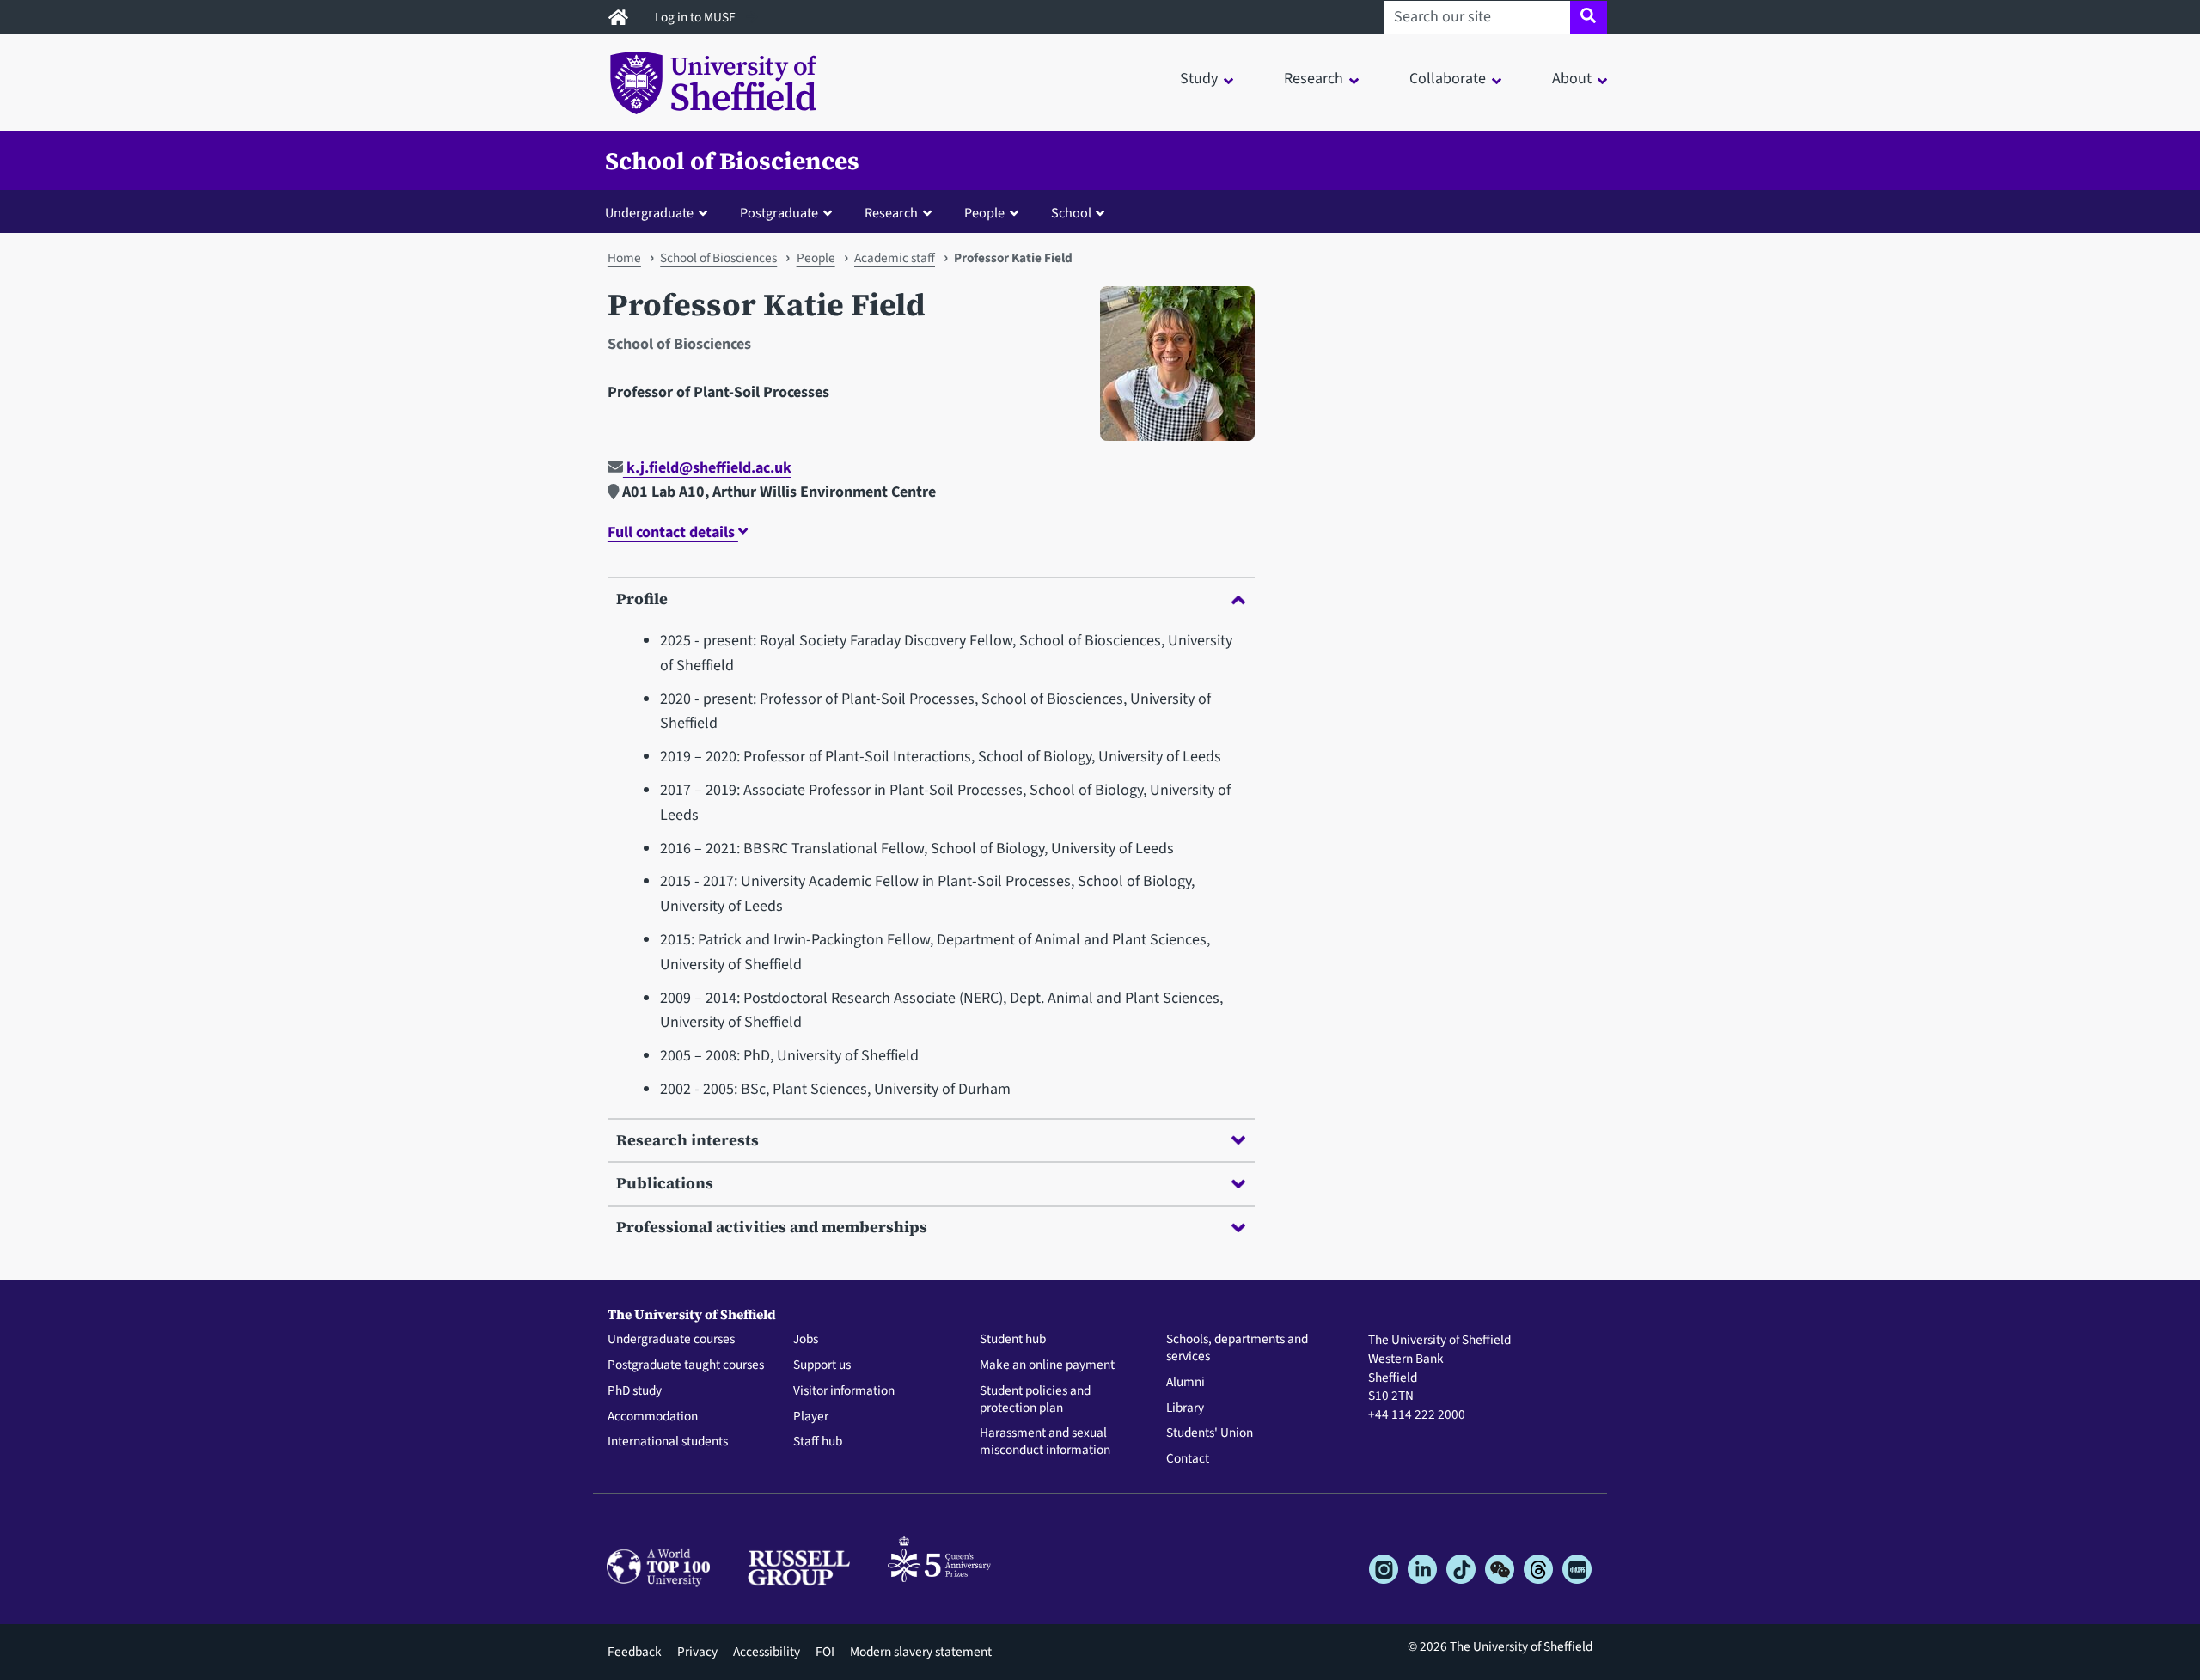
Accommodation (653, 1417)
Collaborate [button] (1448, 79)
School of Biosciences (732, 161)
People (816, 258)
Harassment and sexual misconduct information (1045, 1442)
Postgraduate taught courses (686, 1365)
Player (811, 1417)
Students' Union (1210, 1433)
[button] (660, 212)
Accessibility (767, 1652)
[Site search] (1589, 17)
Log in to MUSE (697, 17)
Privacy (697, 1652)
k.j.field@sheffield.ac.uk (707, 468)
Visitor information (844, 1391)
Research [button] (1314, 79)
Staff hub (818, 1442)
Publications (665, 1183)
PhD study (635, 1391)
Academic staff (895, 258)
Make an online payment (1047, 1365)
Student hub (1013, 1340)
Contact (1188, 1459)
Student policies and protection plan (1035, 1400)
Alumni (1186, 1383)
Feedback (635, 1652)
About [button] (1572, 79)
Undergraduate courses (671, 1340)
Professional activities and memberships (772, 1227)
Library (1185, 1408)
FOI (825, 1652)
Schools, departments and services (1237, 1348)
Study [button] (1199, 79)
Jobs (806, 1340)
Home (624, 258)
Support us (822, 1365)
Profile (642, 599)
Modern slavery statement (921, 1652)
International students (668, 1442)
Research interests (687, 1140)
